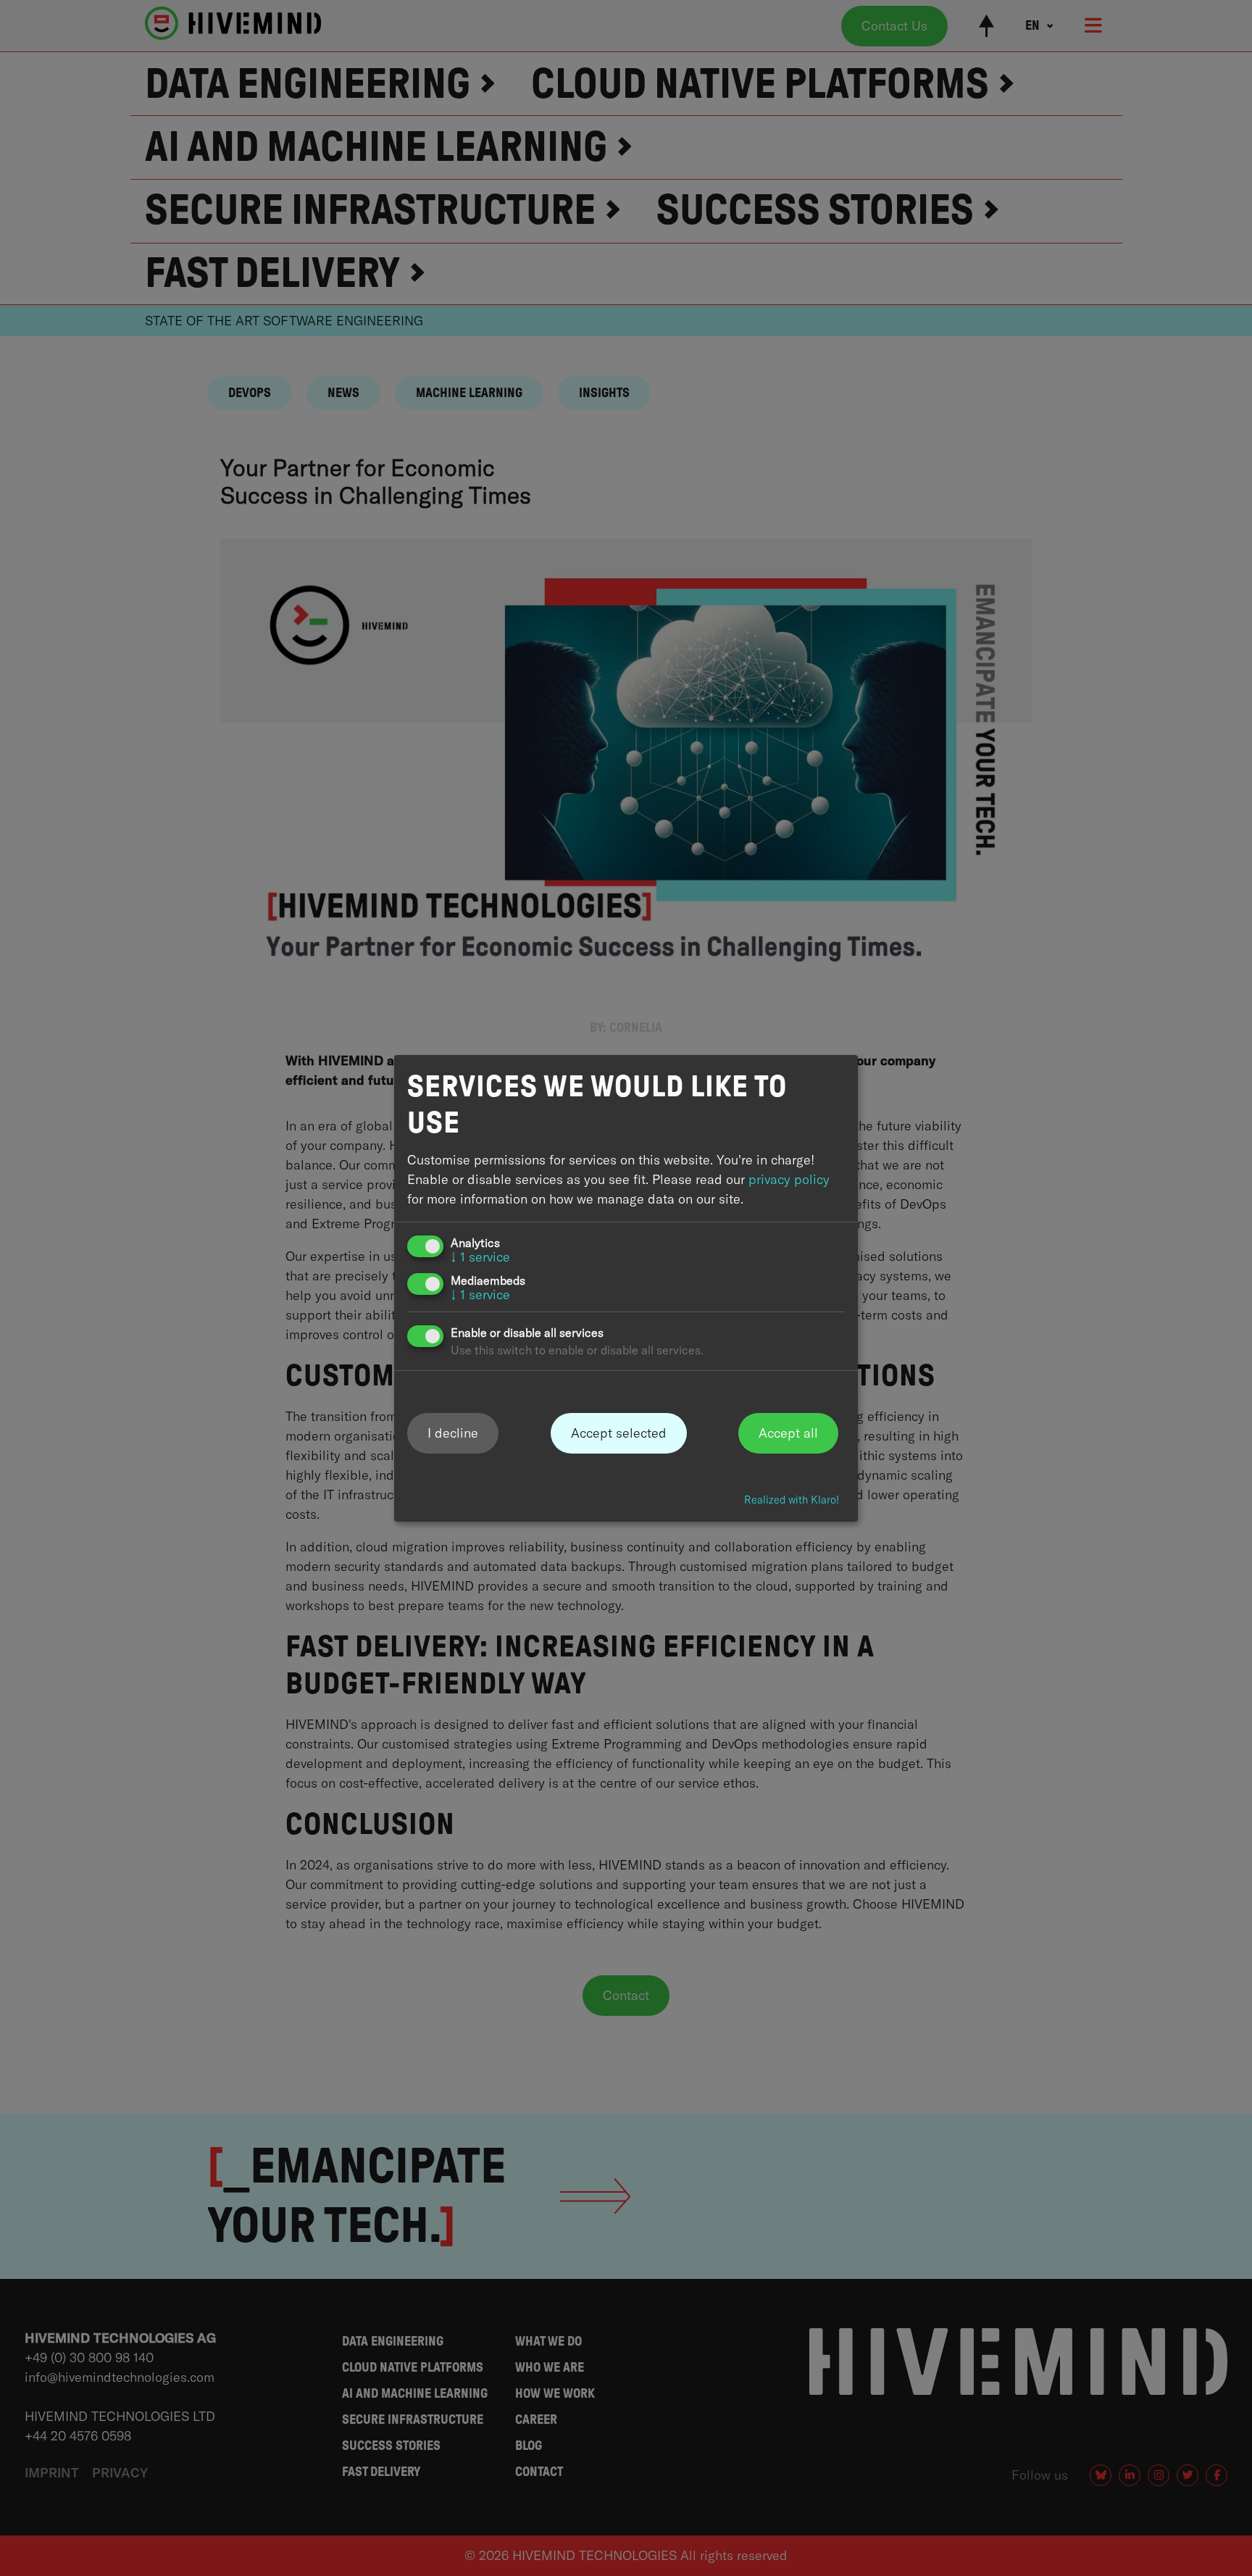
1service (480, 1257)
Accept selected (619, 1433)
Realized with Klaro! (792, 1500)
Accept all (788, 1433)
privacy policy (789, 1179)
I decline (453, 1433)
